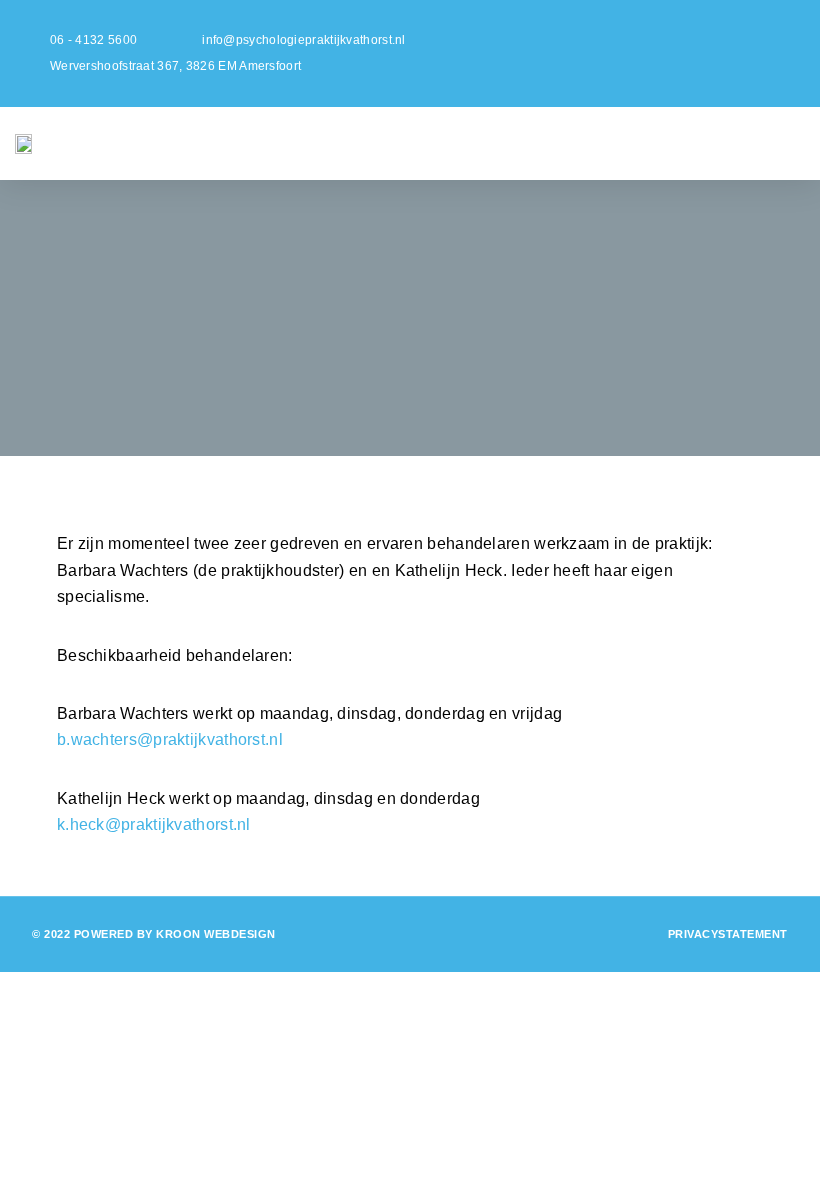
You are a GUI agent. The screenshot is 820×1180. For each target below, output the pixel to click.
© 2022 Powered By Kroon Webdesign (154, 934)
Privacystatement (728, 934)
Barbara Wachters (123, 570)
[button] (514, 143)
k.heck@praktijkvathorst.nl (154, 824)
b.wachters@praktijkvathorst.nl (170, 739)
